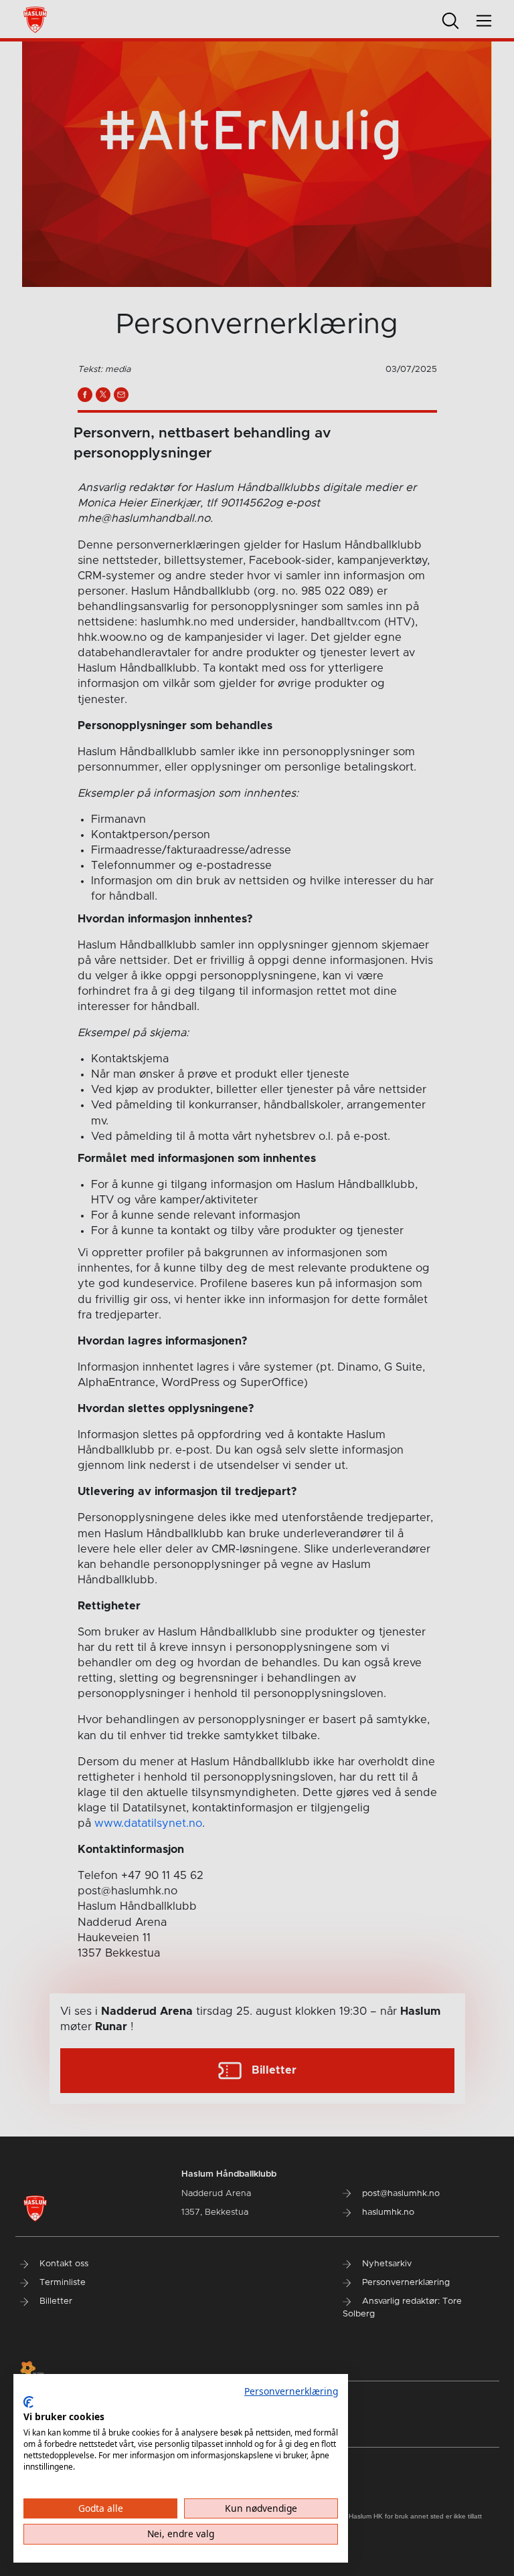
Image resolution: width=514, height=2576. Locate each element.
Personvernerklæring (291, 2391)
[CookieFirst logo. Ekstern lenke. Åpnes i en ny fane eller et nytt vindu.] (28, 2402)
